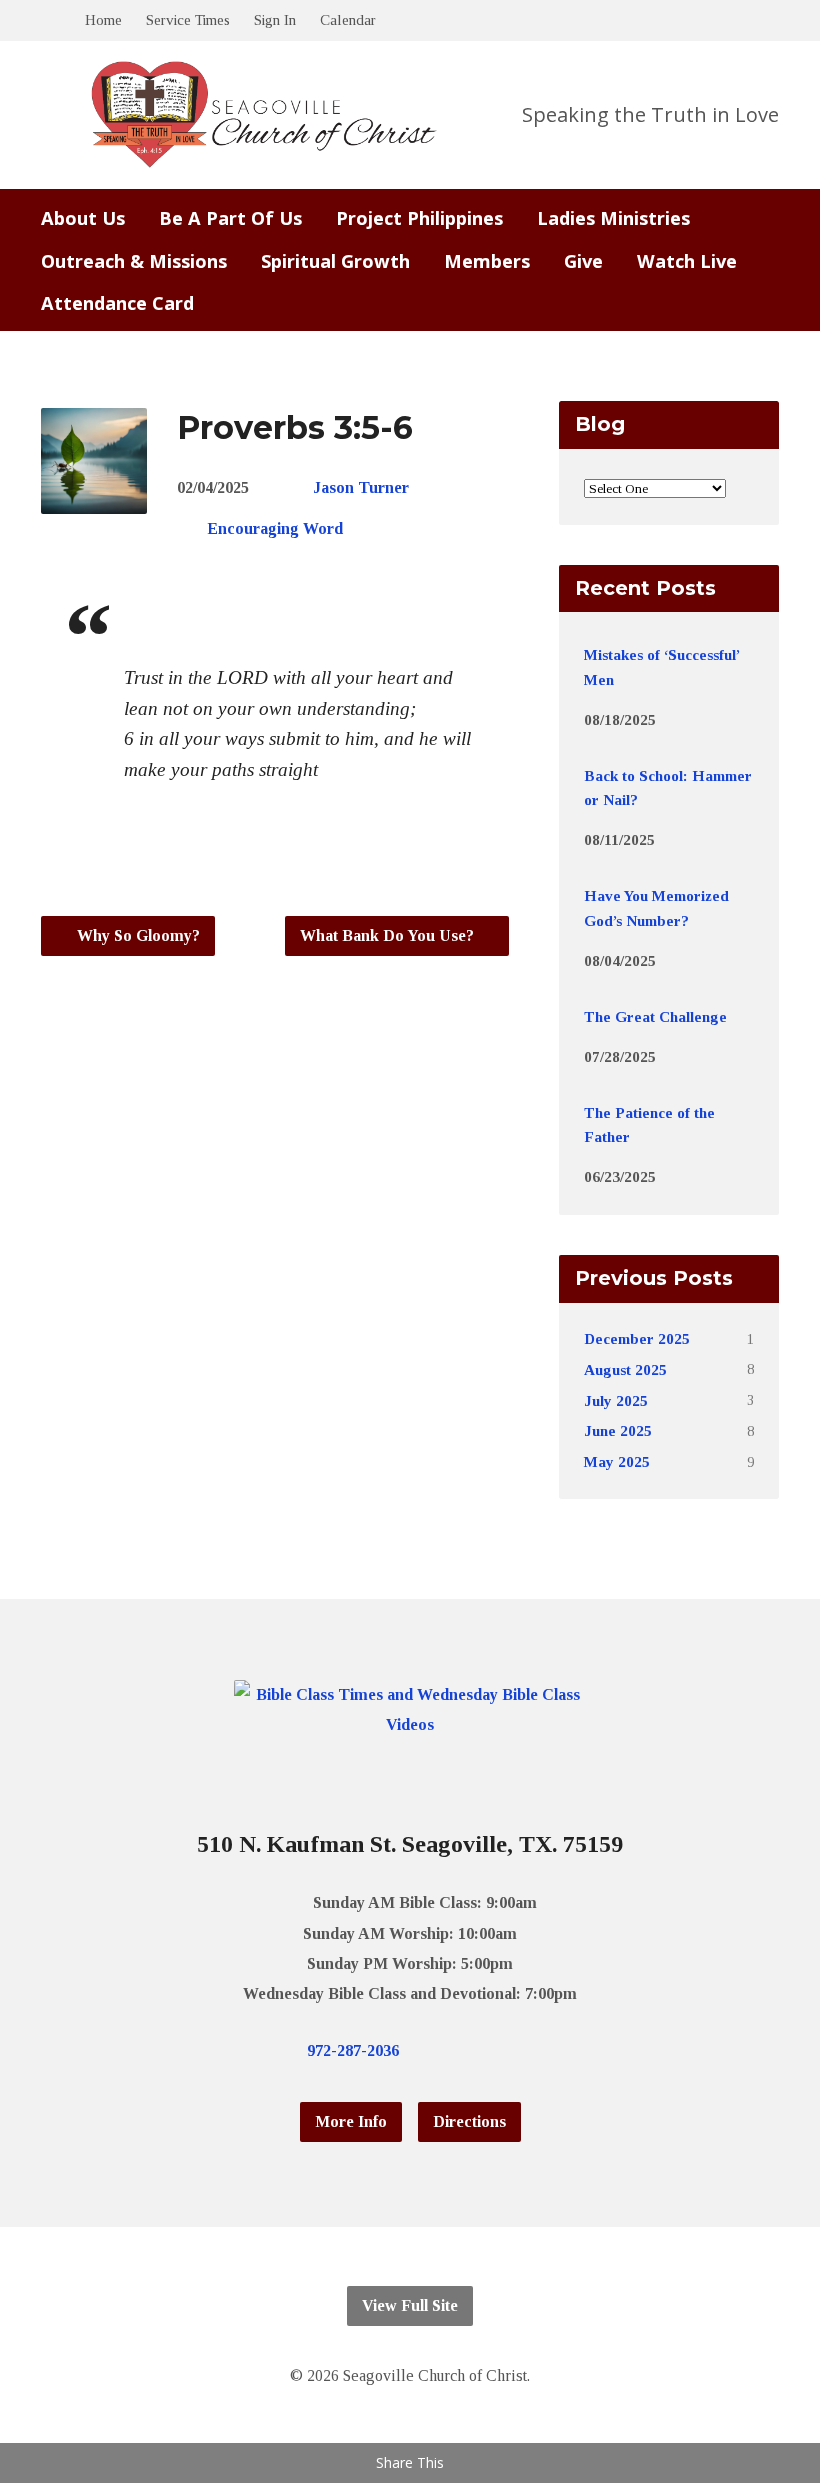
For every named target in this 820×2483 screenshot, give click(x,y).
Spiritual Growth (335, 261)
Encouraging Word (275, 528)
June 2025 (618, 1430)
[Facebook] (471, 2050)
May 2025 (617, 1461)
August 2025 (625, 1369)
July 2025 (616, 1400)
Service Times (188, 19)
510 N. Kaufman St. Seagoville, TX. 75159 (410, 1844)
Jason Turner (361, 487)
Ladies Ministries (613, 218)
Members (487, 261)
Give (583, 261)
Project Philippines (419, 218)
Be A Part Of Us (230, 218)
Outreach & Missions (134, 261)
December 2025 (637, 1338)
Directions (469, 2121)
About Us (83, 218)
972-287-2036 (353, 2050)
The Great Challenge (655, 1016)
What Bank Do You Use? (389, 935)
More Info (351, 2121)
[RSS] (535, 2050)
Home (103, 19)
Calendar (348, 19)
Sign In (275, 19)
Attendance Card (117, 303)
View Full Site (410, 2305)
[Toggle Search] (48, 21)
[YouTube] (503, 2050)
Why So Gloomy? (136, 935)
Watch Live (687, 261)
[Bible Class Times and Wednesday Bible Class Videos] (410, 1724)
